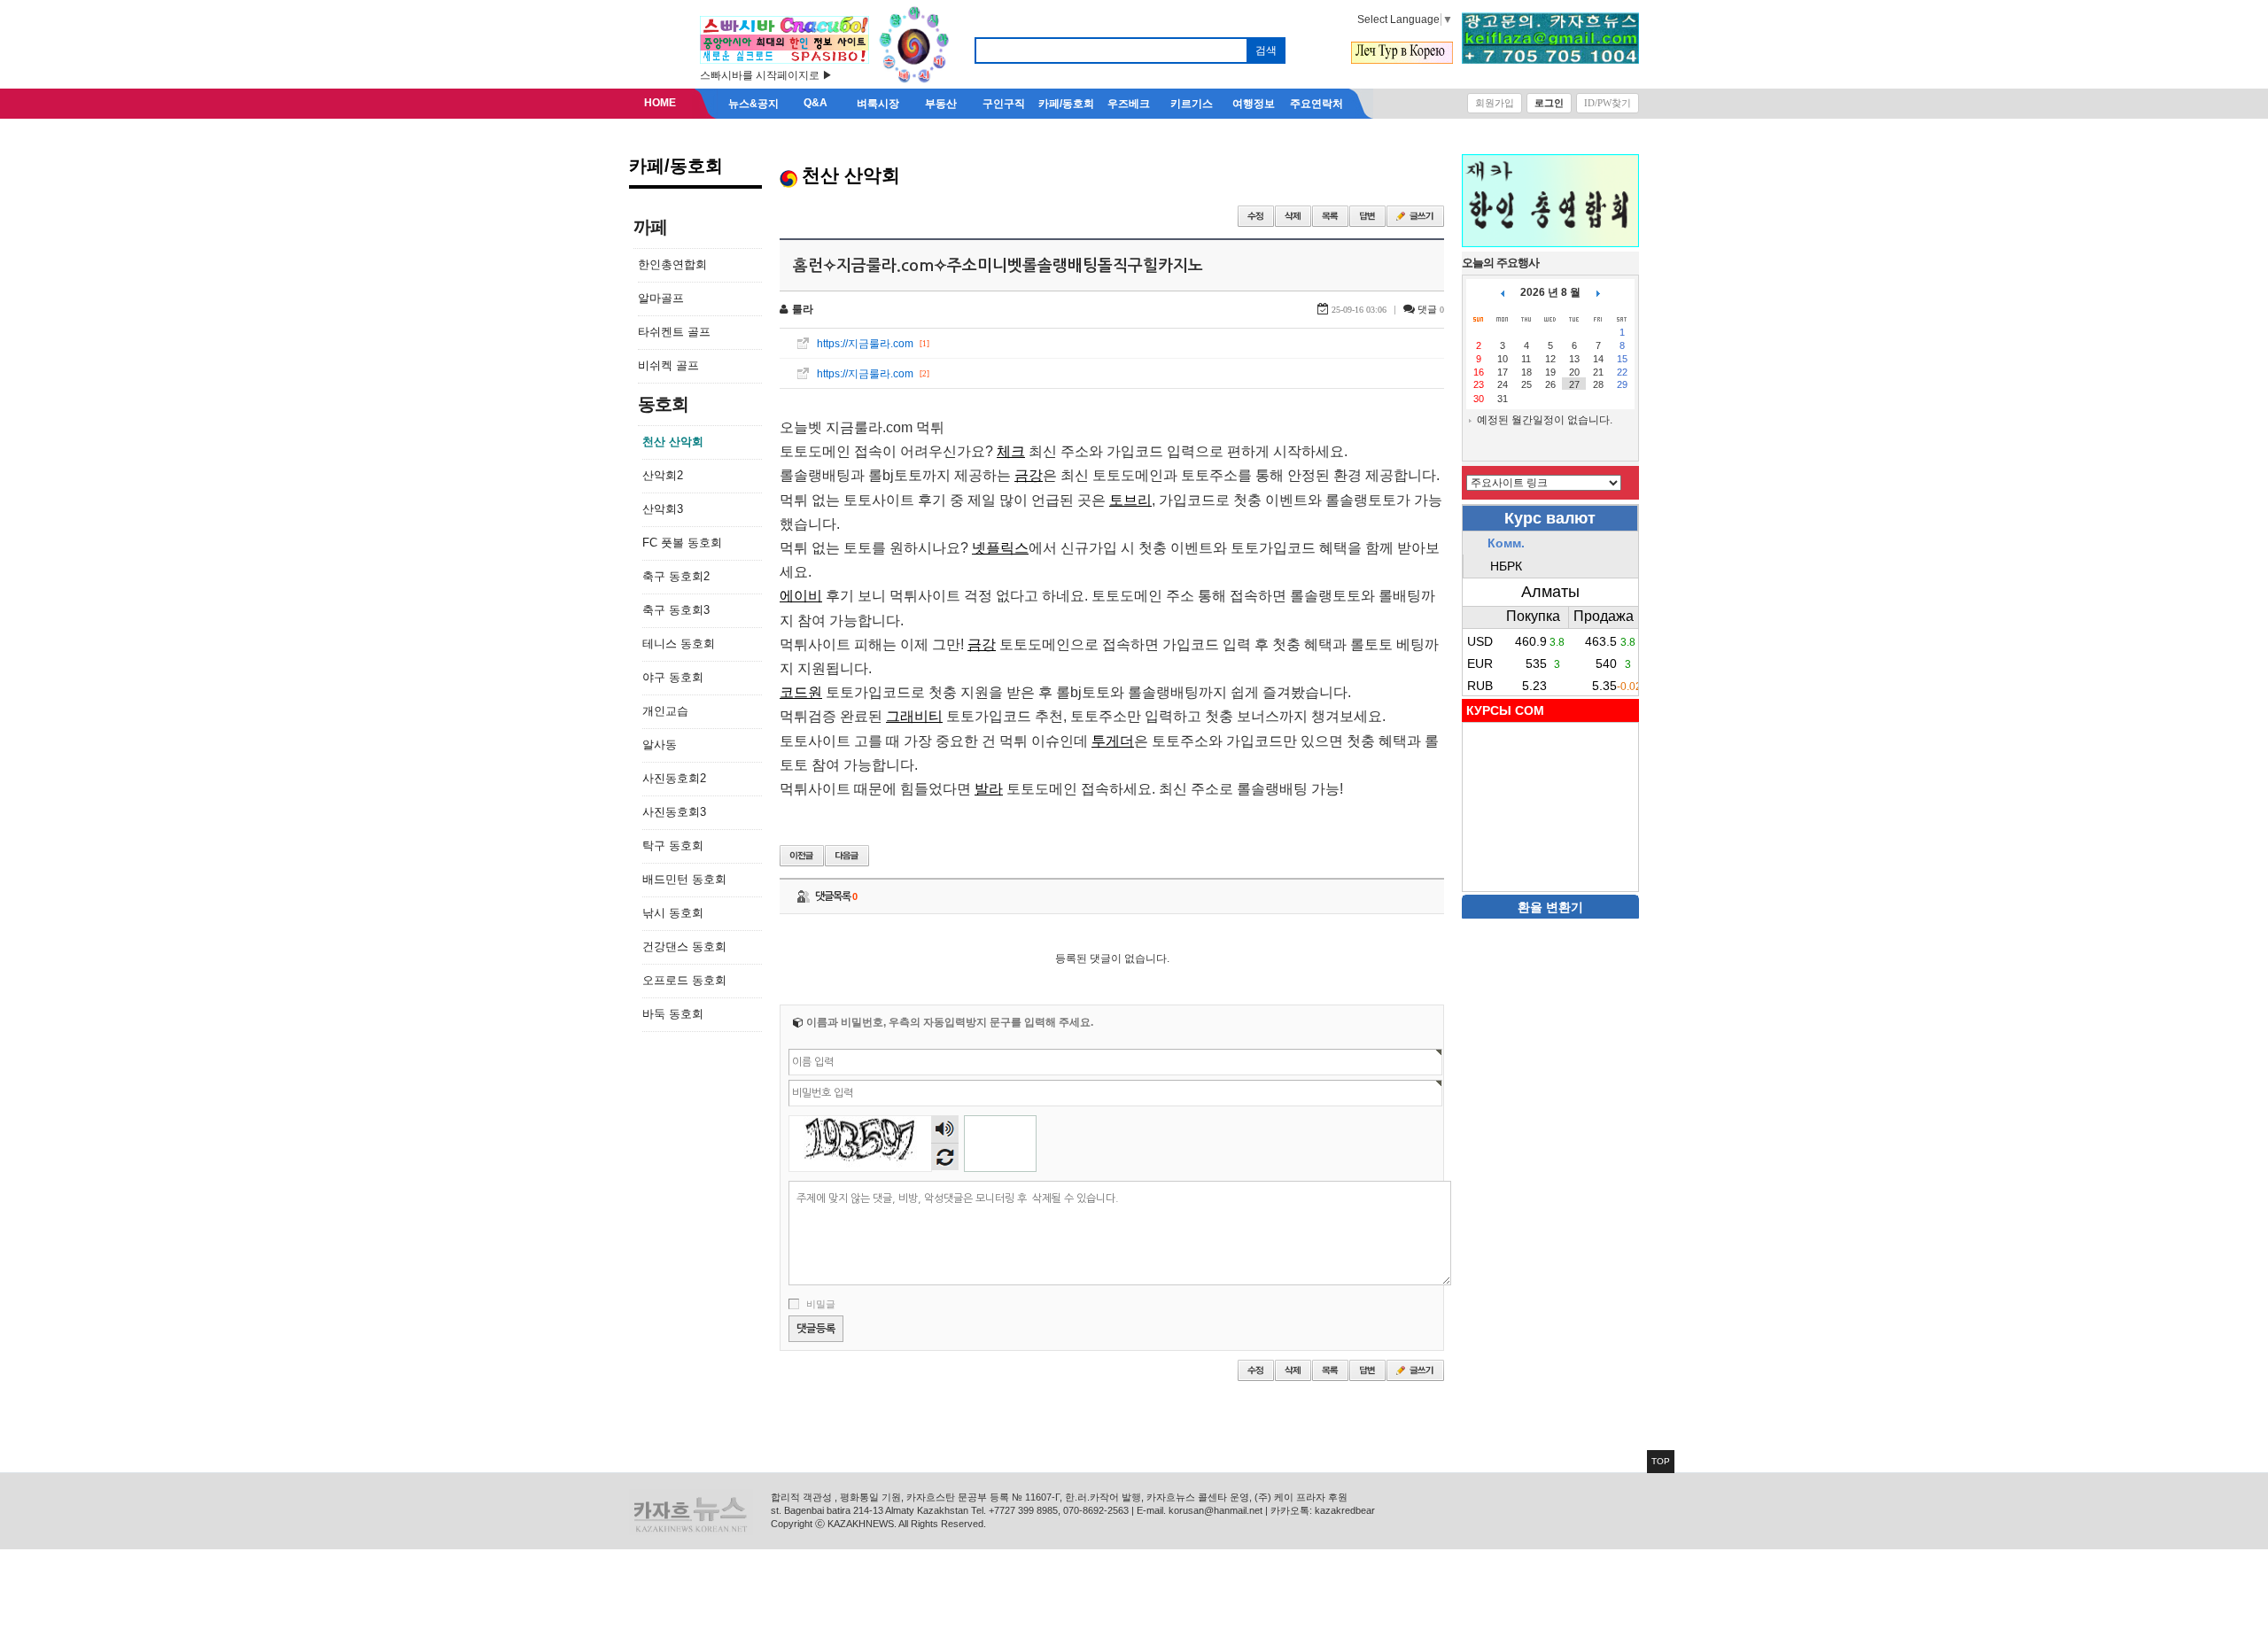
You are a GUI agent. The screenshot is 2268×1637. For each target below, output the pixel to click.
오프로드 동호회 (684, 980)
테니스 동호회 (679, 644)
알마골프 (661, 298)
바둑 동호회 (673, 1014)
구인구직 (1004, 104)
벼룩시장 (878, 104)
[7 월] (1503, 292)
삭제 (1293, 216)
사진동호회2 (674, 778)
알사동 (660, 745)
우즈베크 (1129, 104)
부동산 (941, 104)
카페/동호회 (1066, 104)
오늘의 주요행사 (1500, 263)
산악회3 (663, 509)
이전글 (802, 856)
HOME (660, 103)
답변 (1367, 216)
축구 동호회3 (676, 610)
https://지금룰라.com (865, 344)
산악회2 (663, 475)
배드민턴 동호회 (684, 879)
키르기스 (1192, 104)
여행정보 (1254, 104)
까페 (650, 227)
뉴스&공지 (753, 104)
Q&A (816, 103)
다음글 (847, 856)
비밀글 (821, 1304)
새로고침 (945, 1156)
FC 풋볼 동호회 (682, 543)
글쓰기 (1415, 216)
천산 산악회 (673, 442)
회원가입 (1495, 103)
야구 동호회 (673, 677)
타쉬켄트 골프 (674, 332)
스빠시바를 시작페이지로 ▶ (766, 75)
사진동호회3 (674, 812)
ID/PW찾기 (1608, 103)
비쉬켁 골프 (668, 365)
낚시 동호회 (673, 913)
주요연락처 (1317, 104)
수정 (1256, 216)
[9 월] (1598, 292)
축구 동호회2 (676, 576)
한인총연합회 (672, 264)
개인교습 (665, 711)
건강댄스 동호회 (684, 947)
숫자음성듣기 (945, 1129)
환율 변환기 (1550, 907)
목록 (1330, 216)
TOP (1661, 1461)
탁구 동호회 (673, 846)
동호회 (663, 404)
